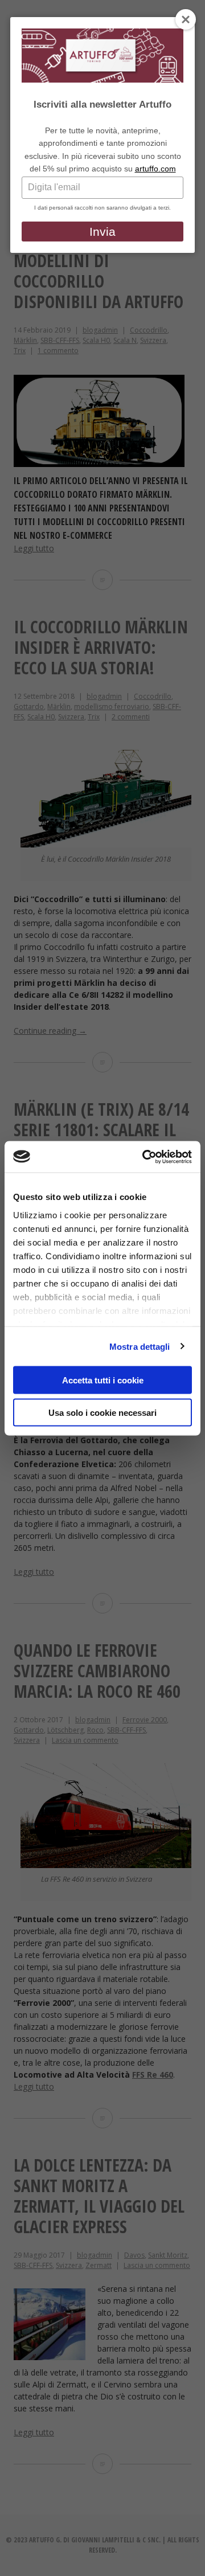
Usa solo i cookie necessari (102, 1412)
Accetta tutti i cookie (103, 1380)
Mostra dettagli (140, 1346)
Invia (102, 232)
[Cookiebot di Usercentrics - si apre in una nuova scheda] (145, 1157)
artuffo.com (155, 169)
